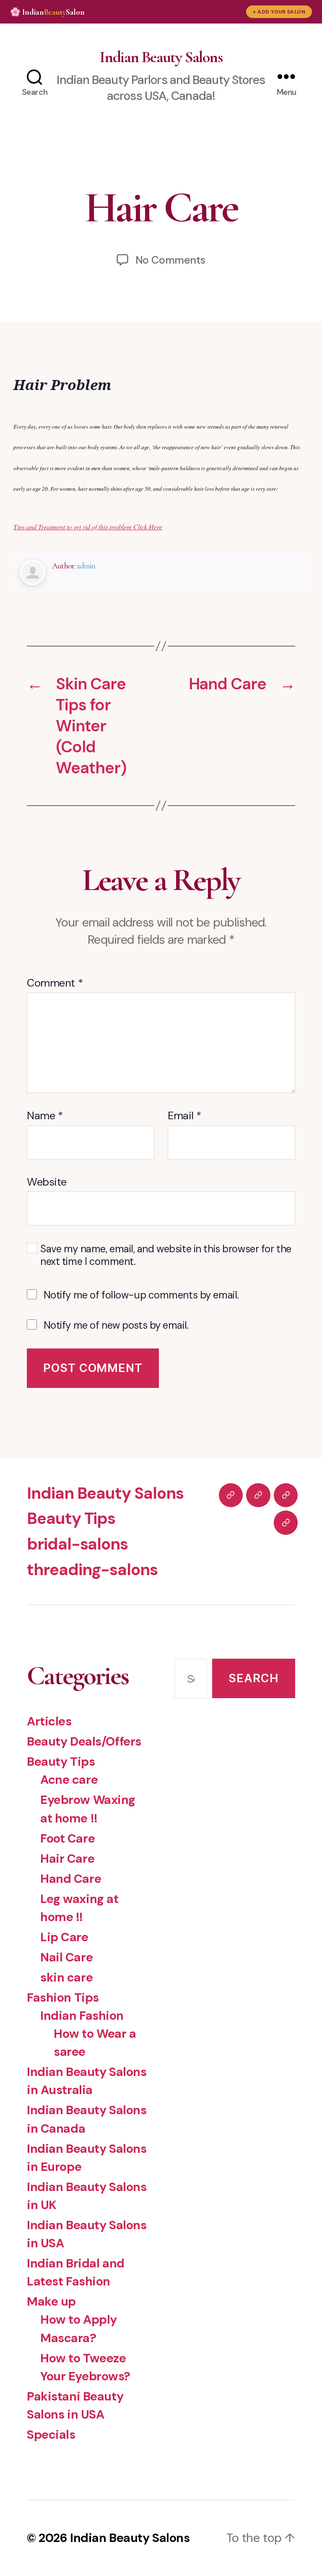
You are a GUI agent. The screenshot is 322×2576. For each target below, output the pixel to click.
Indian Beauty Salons (161, 57)
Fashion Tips (63, 1997)
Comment (55, 983)
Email (184, 1116)
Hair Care (67, 1859)
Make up (51, 2301)
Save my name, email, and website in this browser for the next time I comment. (166, 1255)
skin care (66, 1977)
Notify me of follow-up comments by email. (141, 1295)
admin (86, 566)
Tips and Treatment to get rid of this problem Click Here (88, 527)
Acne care (69, 1780)
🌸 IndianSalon (47, 12)
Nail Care (66, 1957)
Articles (49, 1721)
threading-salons (92, 1570)
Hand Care (71, 1879)
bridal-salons (77, 1544)
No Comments (170, 260)
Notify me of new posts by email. (116, 1325)
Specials (51, 2435)
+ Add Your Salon (279, 12)
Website (47, 1181)
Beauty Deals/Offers (84, 1741)
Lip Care (64, 1937)
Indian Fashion (82, 2016)
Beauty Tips (71, 1518)
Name (45, 1116)
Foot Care (68, 1838)
